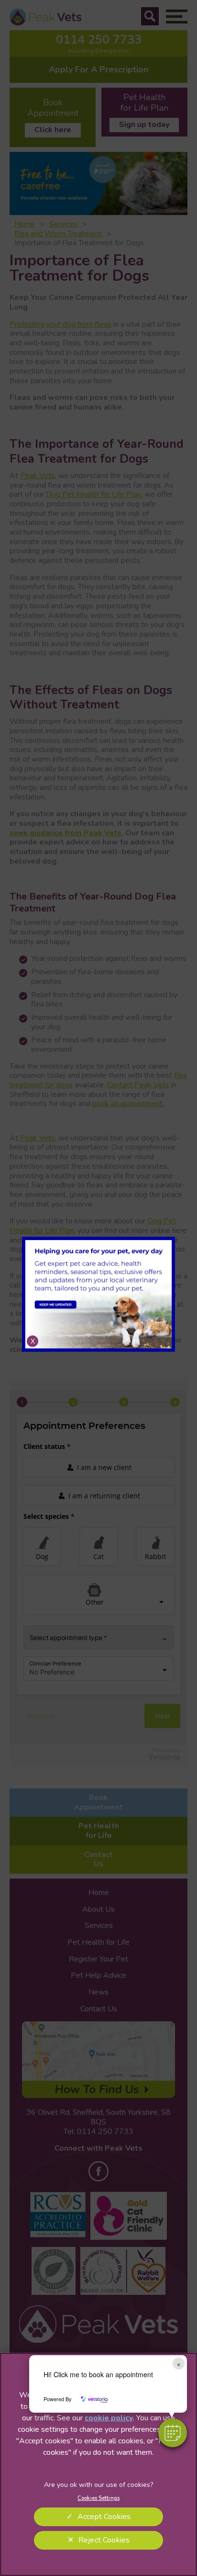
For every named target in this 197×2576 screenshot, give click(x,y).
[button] (173, 2433)
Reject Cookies (104, 2540)
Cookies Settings (98, 2498)
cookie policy (109, 2418)
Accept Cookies (104, 2517)
